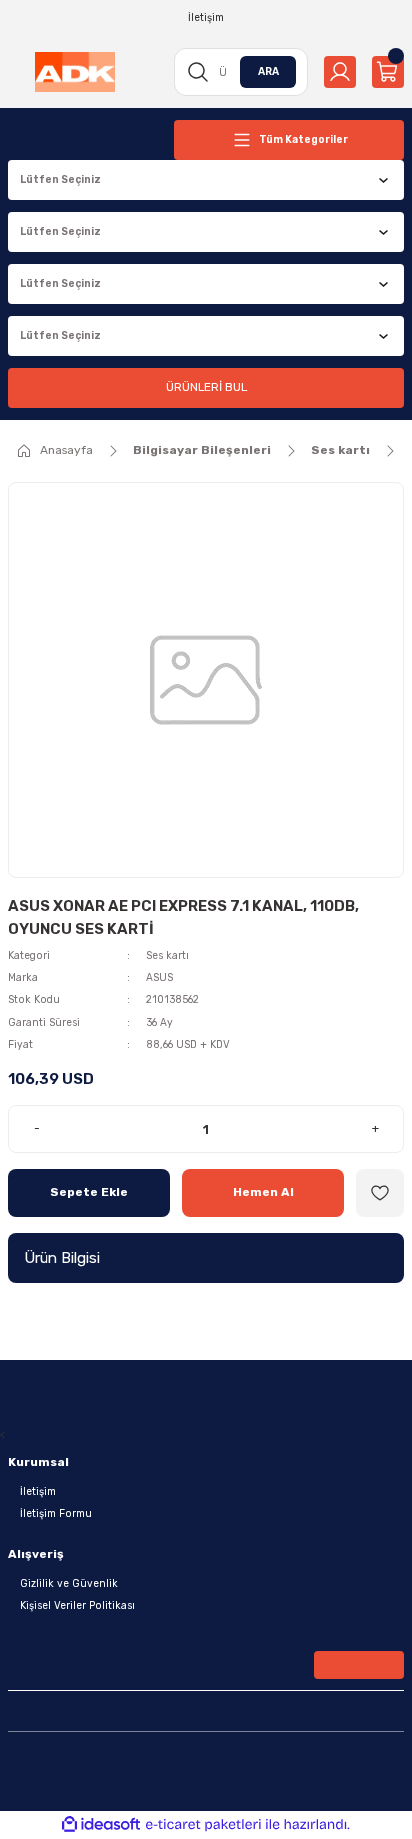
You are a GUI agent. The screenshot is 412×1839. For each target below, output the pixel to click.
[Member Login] (340, 72)
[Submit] (359, 1665)
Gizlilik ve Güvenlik (69, 1583)
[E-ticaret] (203, 1824)
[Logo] (75, 72)
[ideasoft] (101, 1825)
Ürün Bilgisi (62, 1258)
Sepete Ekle (89, 1192)
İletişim (38, 1491)
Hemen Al (263, 1192)
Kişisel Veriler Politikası (77, 1605)
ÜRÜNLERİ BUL (206, 387)
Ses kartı (167, 955)
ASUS (159, 977)
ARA (268, 71)
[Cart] (388, 72)
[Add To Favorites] (380, 1193)
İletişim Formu (56, 1513)
